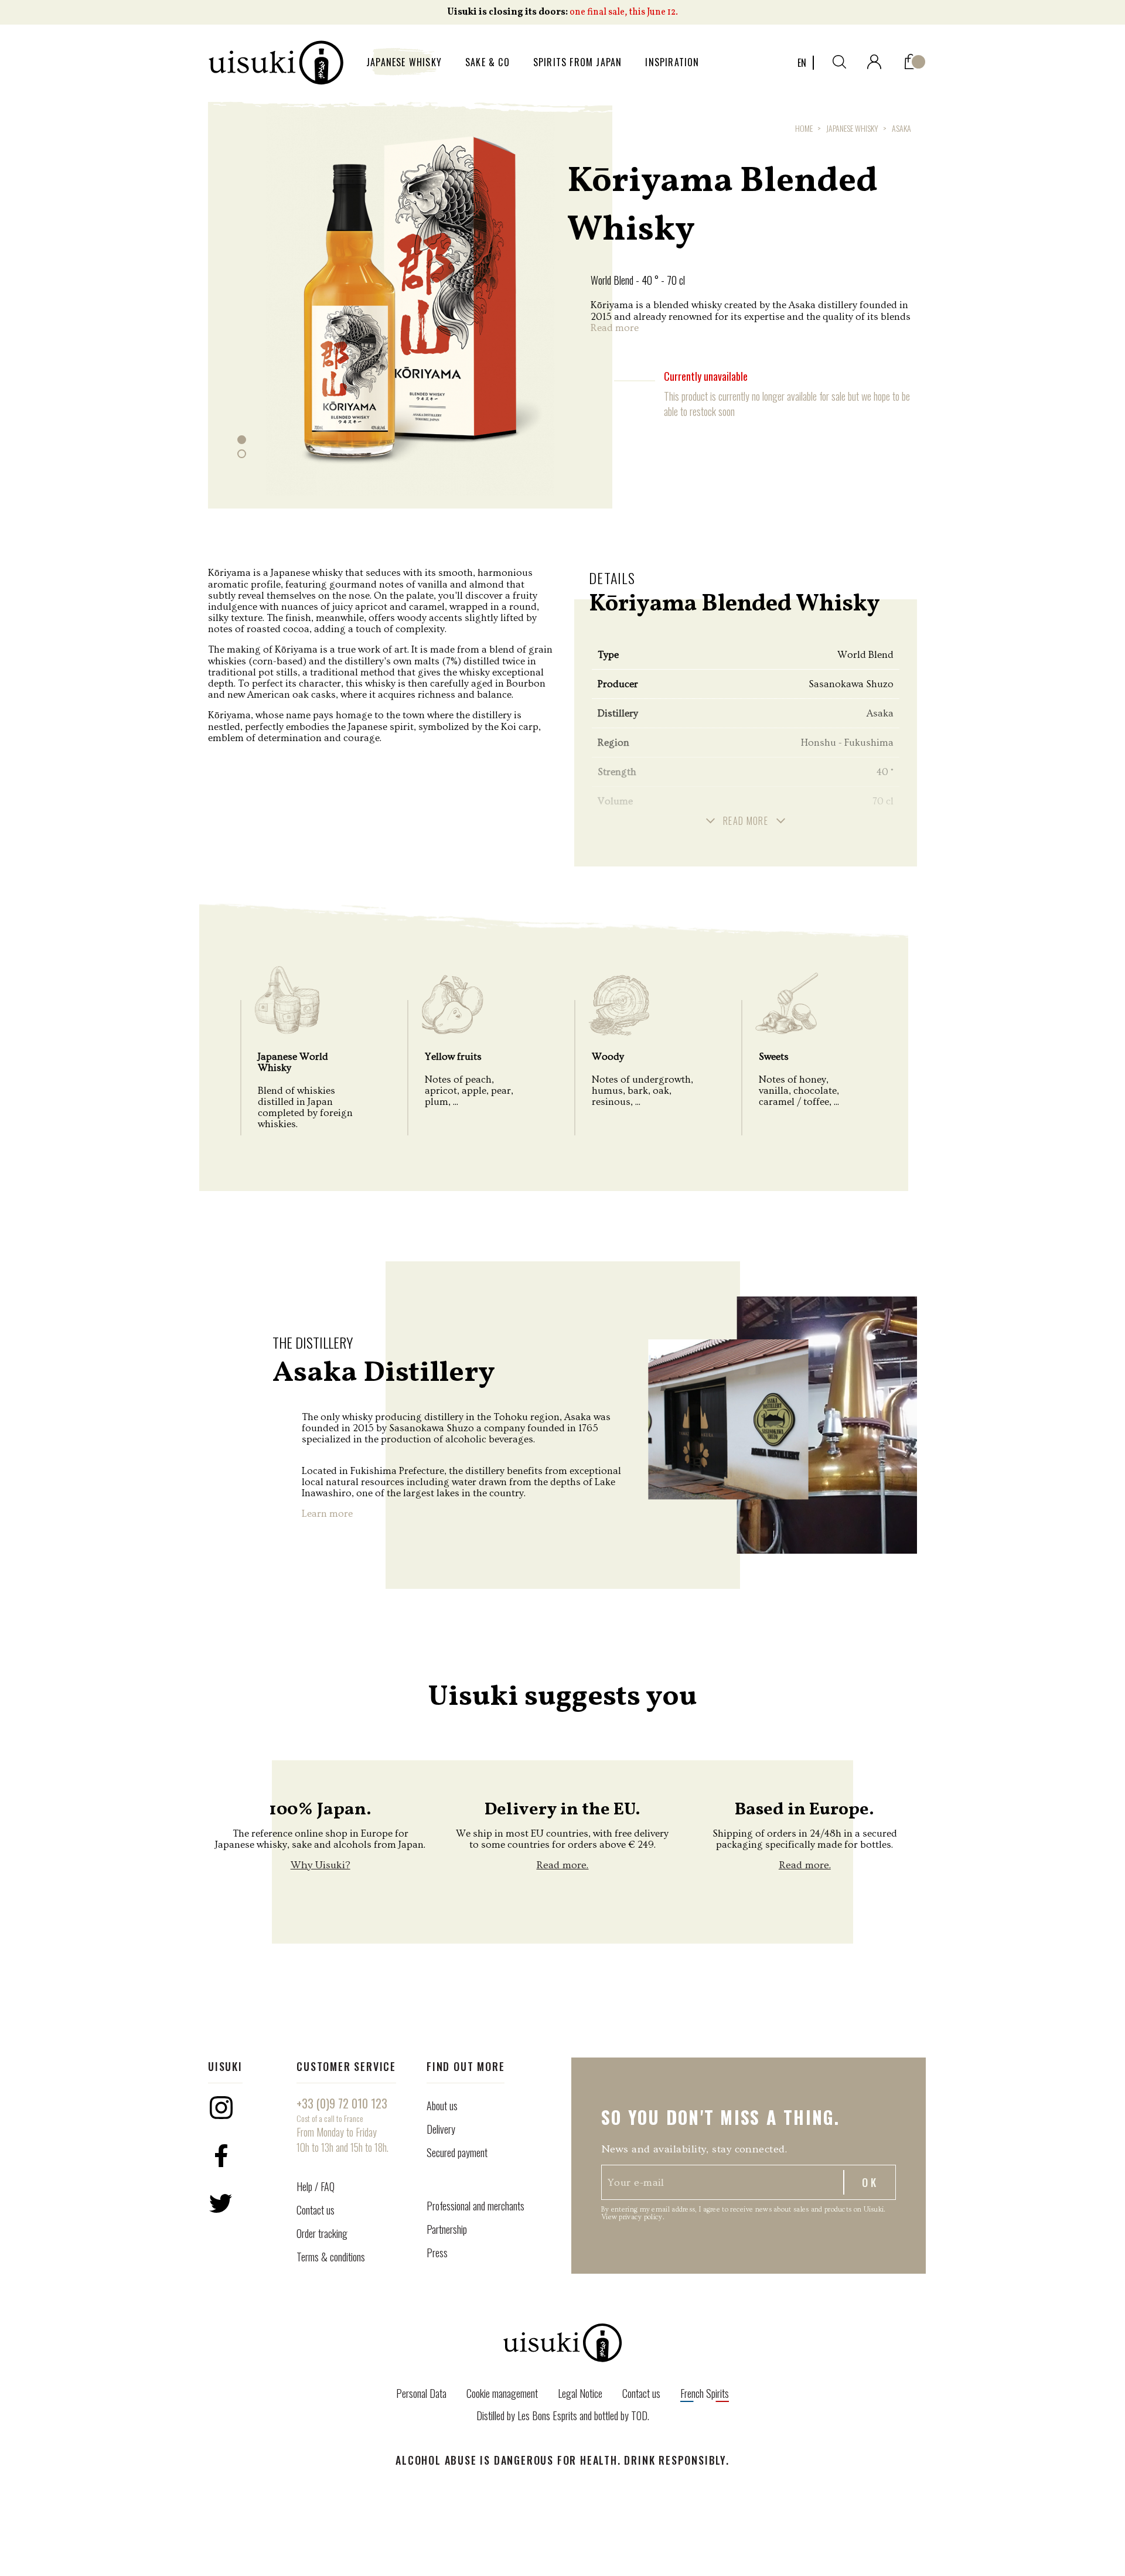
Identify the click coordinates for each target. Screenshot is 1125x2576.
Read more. (562, 1865)
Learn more (327, 1514)
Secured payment (457, 2152)
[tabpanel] (410, 297)
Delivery (441, 2129)
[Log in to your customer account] (874, 59)
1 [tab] (242, 440)
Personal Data (421, 2393)
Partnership (447, 2229)
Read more (615, 328)
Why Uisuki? (321, 1865)
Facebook (221, 2155)
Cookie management (502, 2393)
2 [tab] (242, 454)
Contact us (316, 2210)
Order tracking (322, 2233)
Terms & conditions (331, 2257)
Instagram (221, 2107)
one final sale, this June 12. (624, 12)
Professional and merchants (475, 2206)
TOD (639, 2415)
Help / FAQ (316, 2186)
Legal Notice (580, 2393)
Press (437, 2253)
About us (442, 2106)
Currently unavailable (706, 376)
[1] (911, 59)
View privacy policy (632, 2217)
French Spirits (705, 2393)
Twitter (221, 2203)
